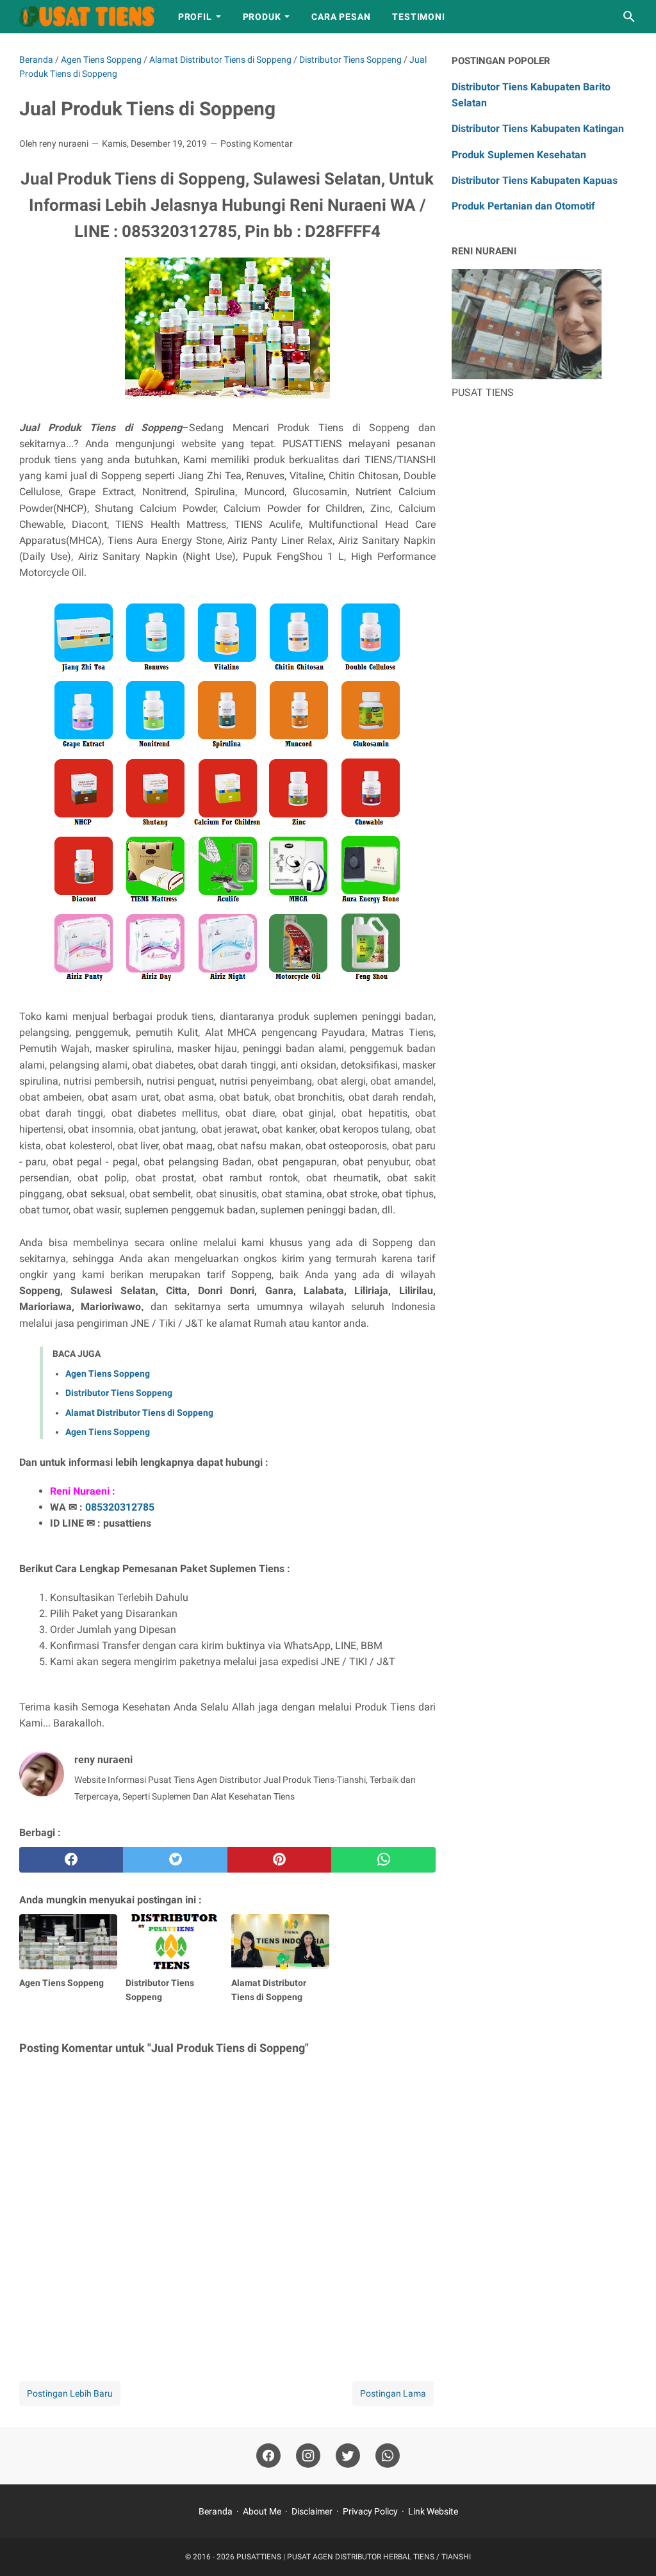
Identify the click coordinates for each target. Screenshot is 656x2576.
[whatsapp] (383, 1860)
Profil (195, 17)
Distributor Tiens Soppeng (119, 1393)
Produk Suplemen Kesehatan (519, 155)
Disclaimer (312, 2511)
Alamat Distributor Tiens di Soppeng (139, 1413)
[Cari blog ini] (629, 17)
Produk (262, 17)
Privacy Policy (370, 2511)
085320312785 (120, 1507)
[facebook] (71, 1860)
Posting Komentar (257, 144)
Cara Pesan (341, 17)
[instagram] (308, 2456)
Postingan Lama (393, 2393)
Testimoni (418, 17)
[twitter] (175, 1860)
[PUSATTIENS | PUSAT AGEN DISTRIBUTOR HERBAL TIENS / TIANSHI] (87, 17)
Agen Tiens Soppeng (108, 1374)
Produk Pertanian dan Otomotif (523, 206)
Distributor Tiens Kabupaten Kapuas (535, 180)
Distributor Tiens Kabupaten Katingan (538, 128)
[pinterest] (279, 1860)
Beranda (216, 2511)
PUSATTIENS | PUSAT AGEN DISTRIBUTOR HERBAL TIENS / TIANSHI (354, 2557)
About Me (262, 2511)
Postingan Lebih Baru (70, 2393)
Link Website (433, 2511)
